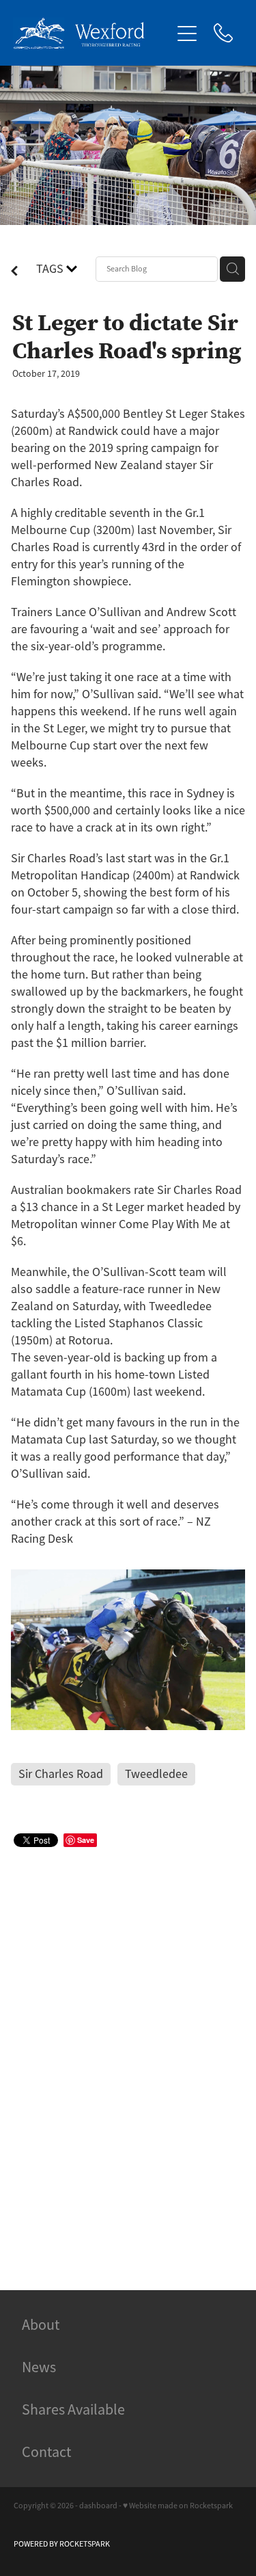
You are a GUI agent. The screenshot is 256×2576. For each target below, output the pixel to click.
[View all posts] (14, 272)
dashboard (98, 2506)
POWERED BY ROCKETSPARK (62, 2544)
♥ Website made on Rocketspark (178, 2506)
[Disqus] (128, 2053)
